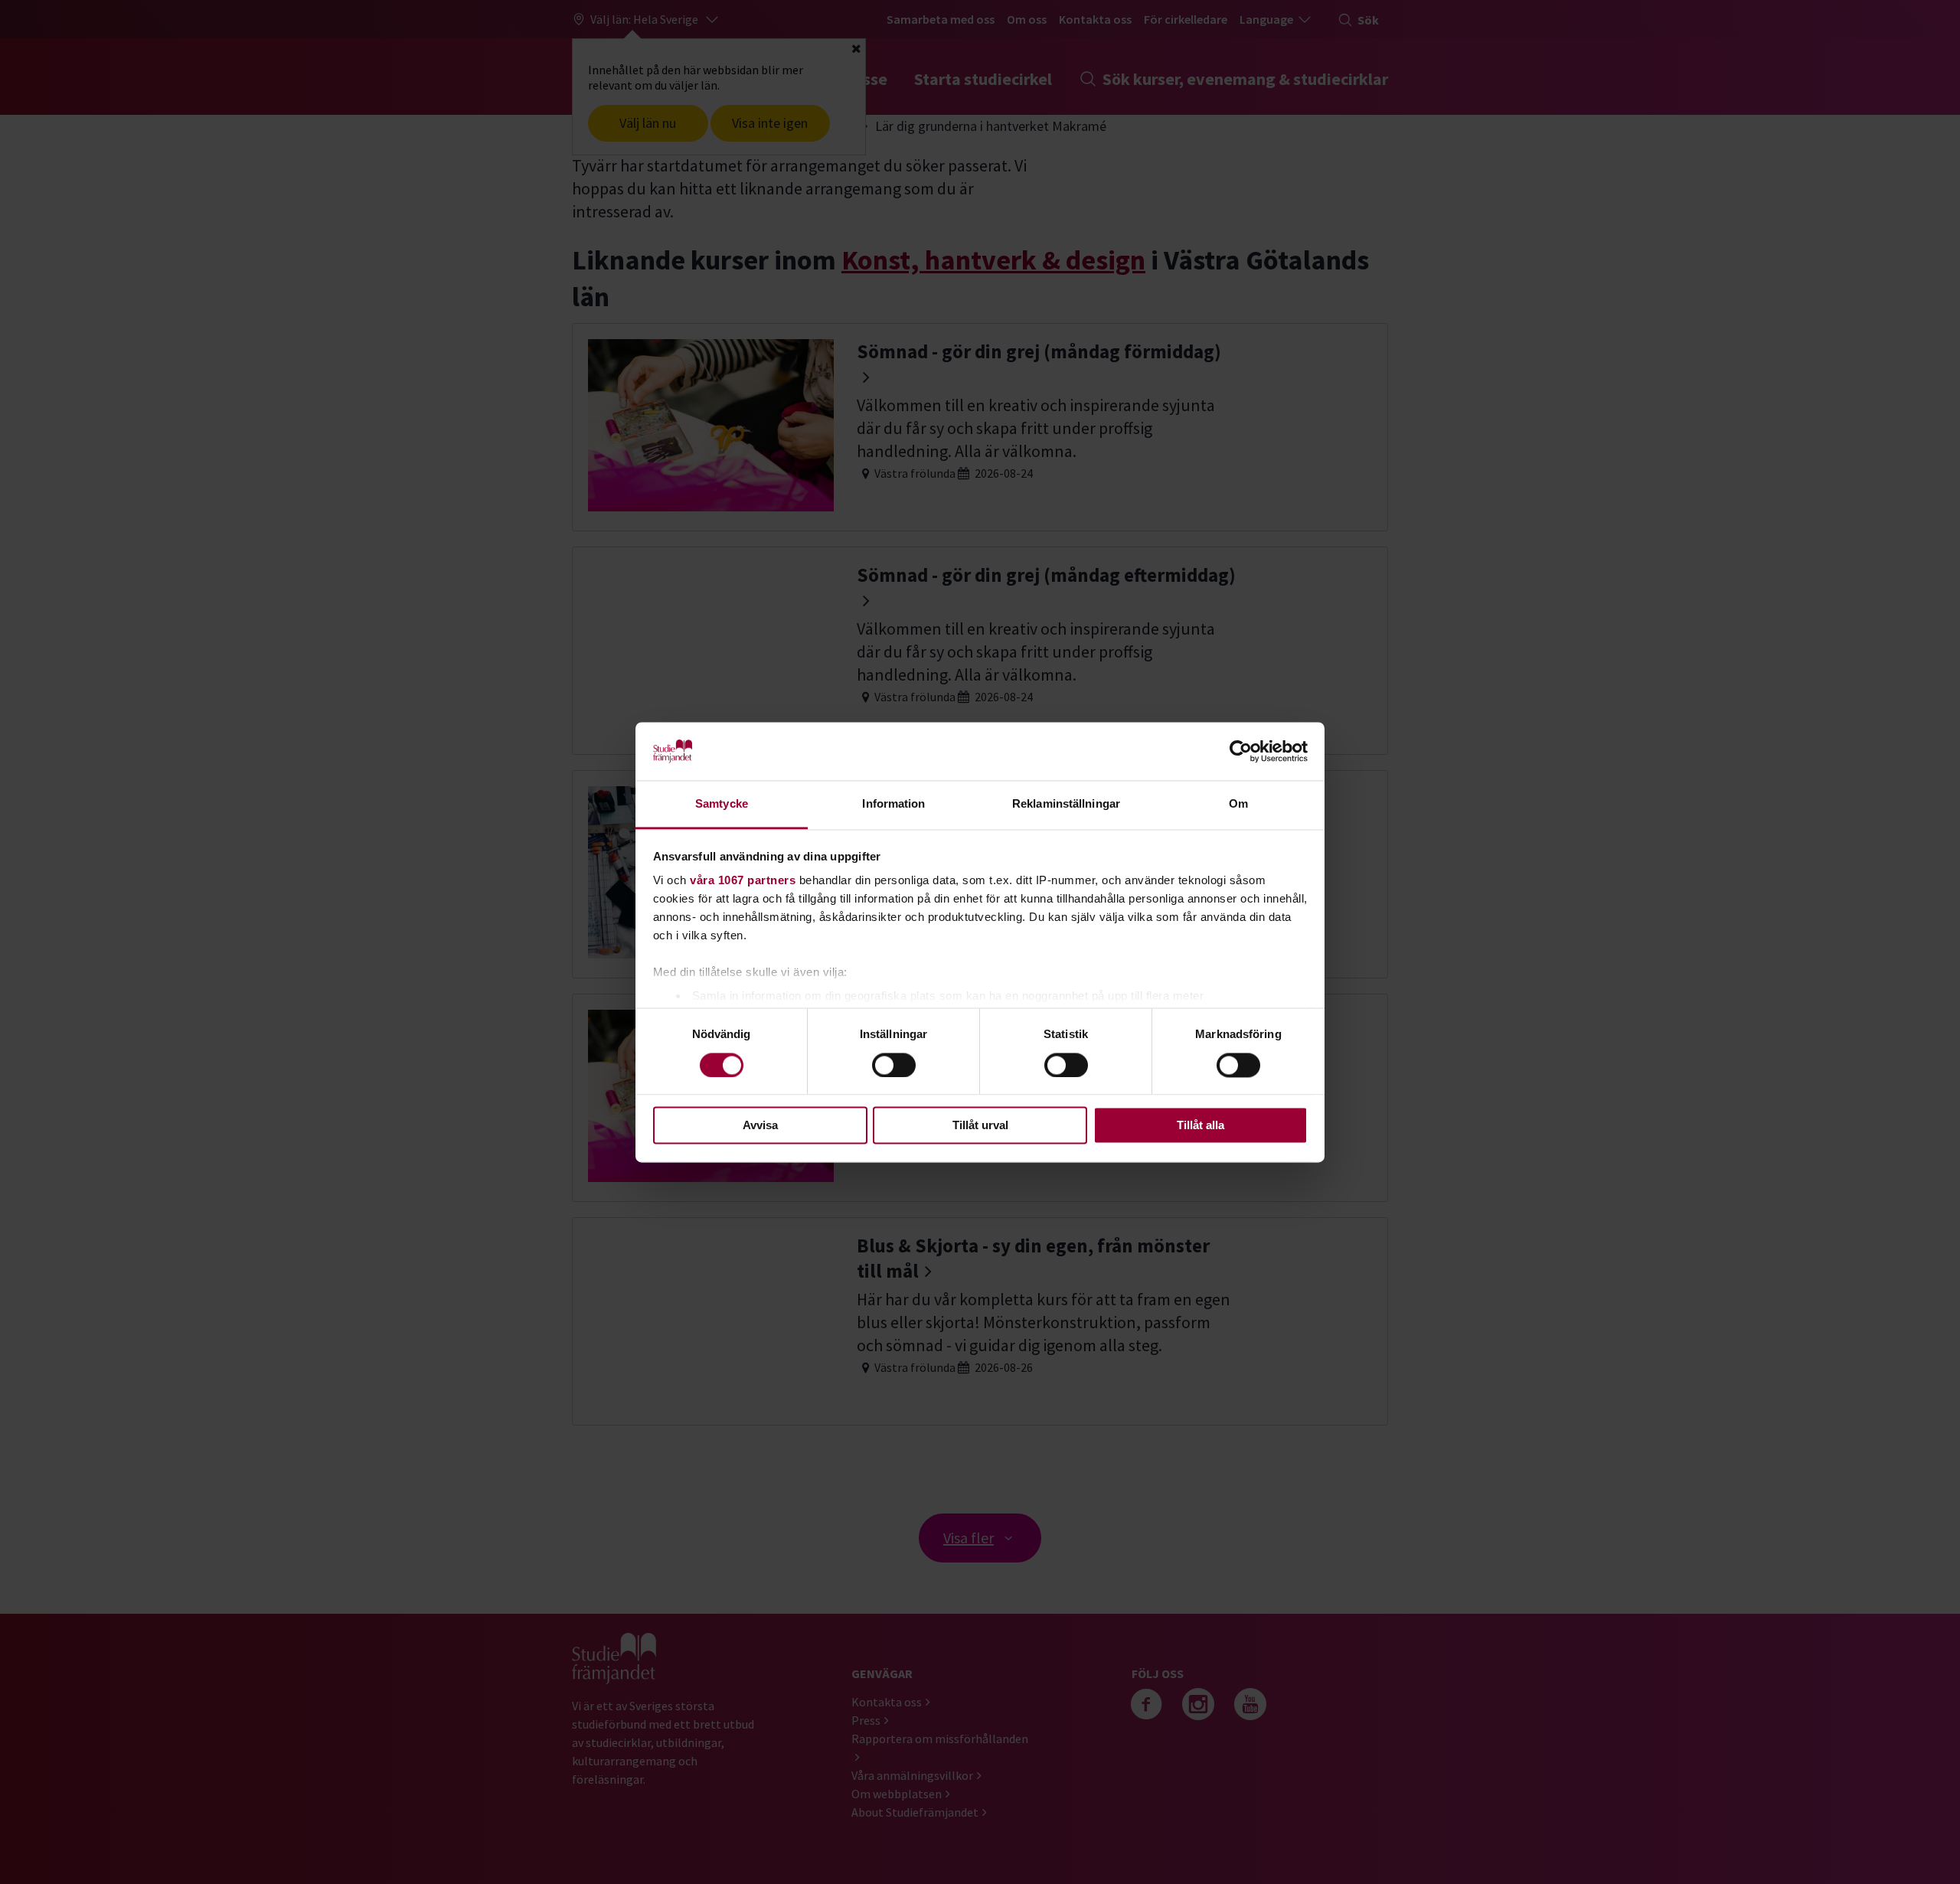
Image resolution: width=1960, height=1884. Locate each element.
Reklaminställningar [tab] (1066, 804)
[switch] (894, 1065)
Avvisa (760, 1126)
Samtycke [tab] (722, 804)
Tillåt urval (980, 1126)
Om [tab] (1238, 804)
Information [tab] (893, 804)
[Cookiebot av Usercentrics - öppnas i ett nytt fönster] (1241, 751)
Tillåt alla (1200, 1126)
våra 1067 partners (743, 881)
